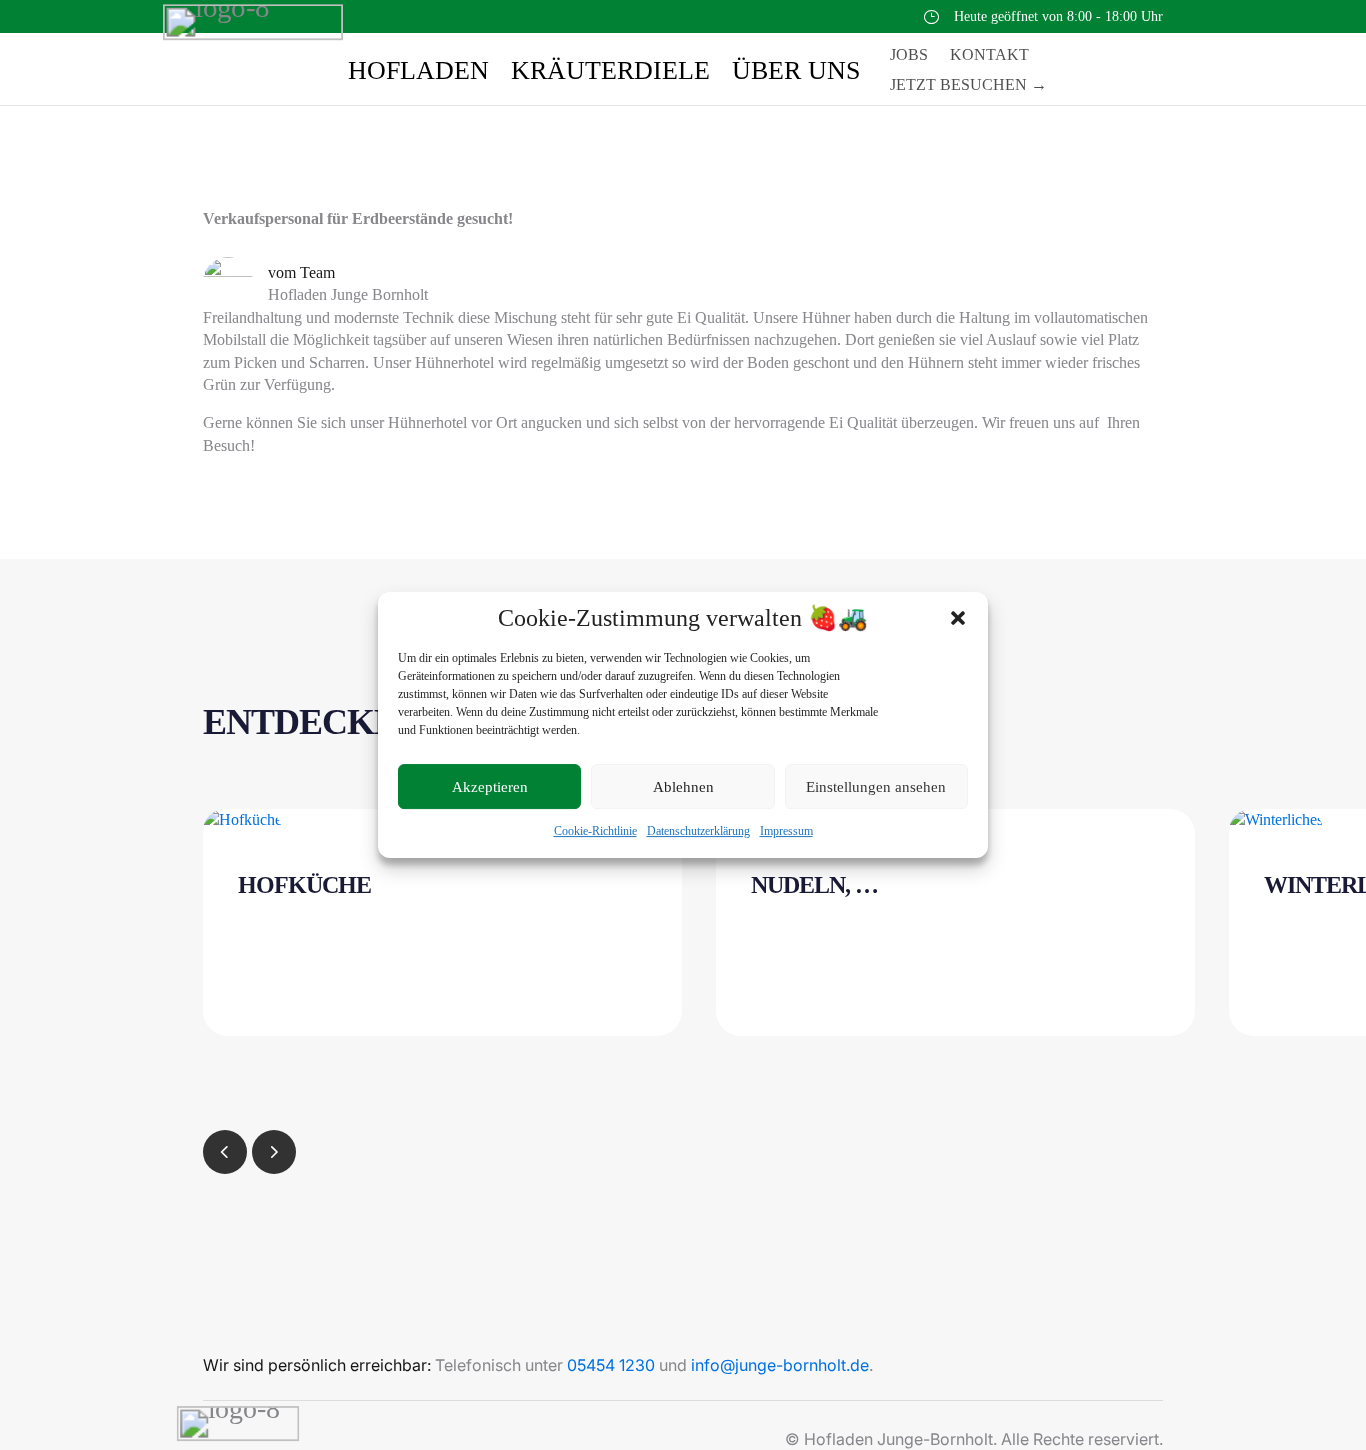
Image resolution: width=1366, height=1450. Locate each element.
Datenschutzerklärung (698, 832)
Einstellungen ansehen (876, 787)
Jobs (909, 55)
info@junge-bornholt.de (780, 1365)
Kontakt (989, 55)
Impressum (786, 832)
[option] (442, 922)
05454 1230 (611, 1365)
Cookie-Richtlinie (595, 832)
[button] (958, 618)
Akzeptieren (490, 787)
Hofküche (304, 885)
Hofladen (418, 74)
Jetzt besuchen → (968, 85)
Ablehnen (683, 787)
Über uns (796, 74)
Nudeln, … (814, 885)
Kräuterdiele (610, 74)
